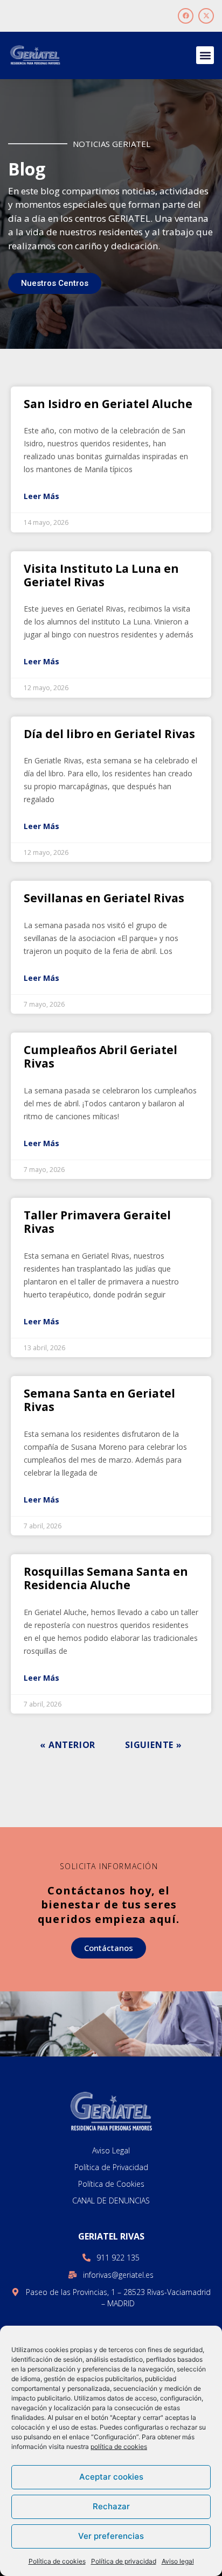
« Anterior (68, 1745)
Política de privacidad (124, 2561)
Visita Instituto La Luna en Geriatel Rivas (101, 575)
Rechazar (111, 2506)
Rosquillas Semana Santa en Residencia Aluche (106, 1578)
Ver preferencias (111, 2536)
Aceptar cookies (111, 2477)
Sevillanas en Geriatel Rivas (104, 898)
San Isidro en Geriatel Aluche (108, 404)
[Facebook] (186, 16)
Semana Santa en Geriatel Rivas (99, 1400)
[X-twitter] (206, 16)
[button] (205, 55)
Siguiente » (154, 1745)
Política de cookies (57, 2561)
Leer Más (41, 496)
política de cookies (119, 2447)
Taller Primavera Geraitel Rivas (97, 1222)
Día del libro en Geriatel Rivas (109, 734)
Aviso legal (178, 2561)
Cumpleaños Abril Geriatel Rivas (100, 1057)
